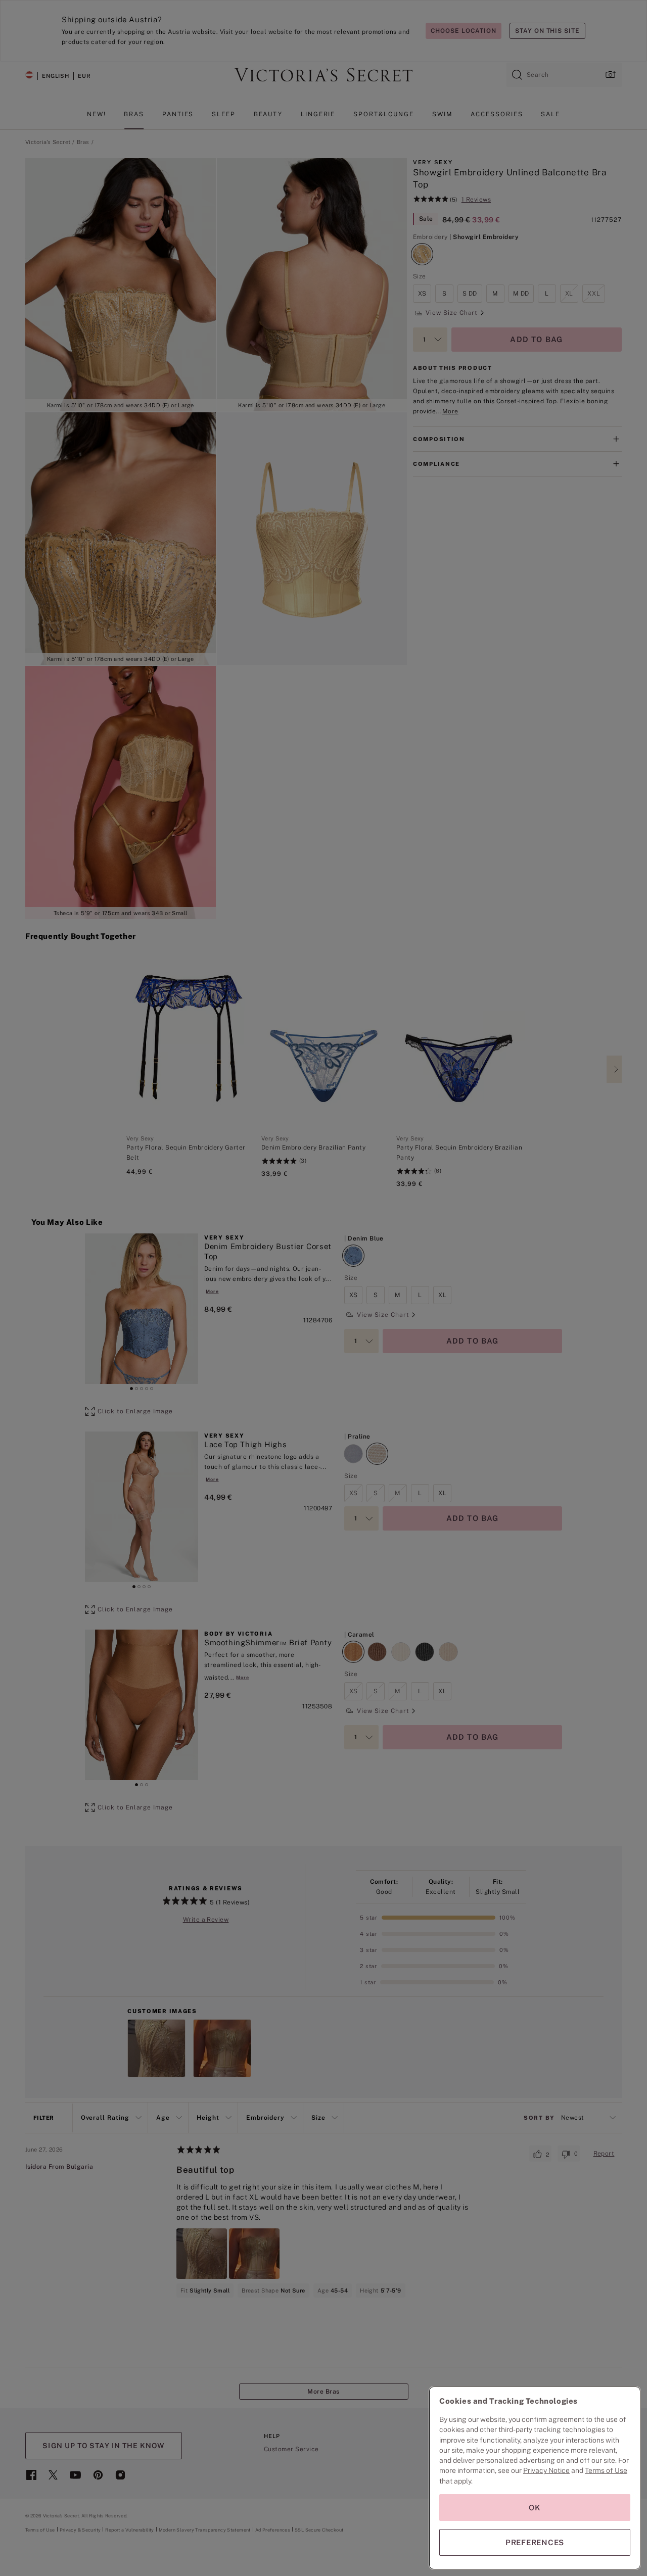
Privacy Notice (546, 2470)
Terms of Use (606, 2470)
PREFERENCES (535, 2542)
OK (535, 2508)
